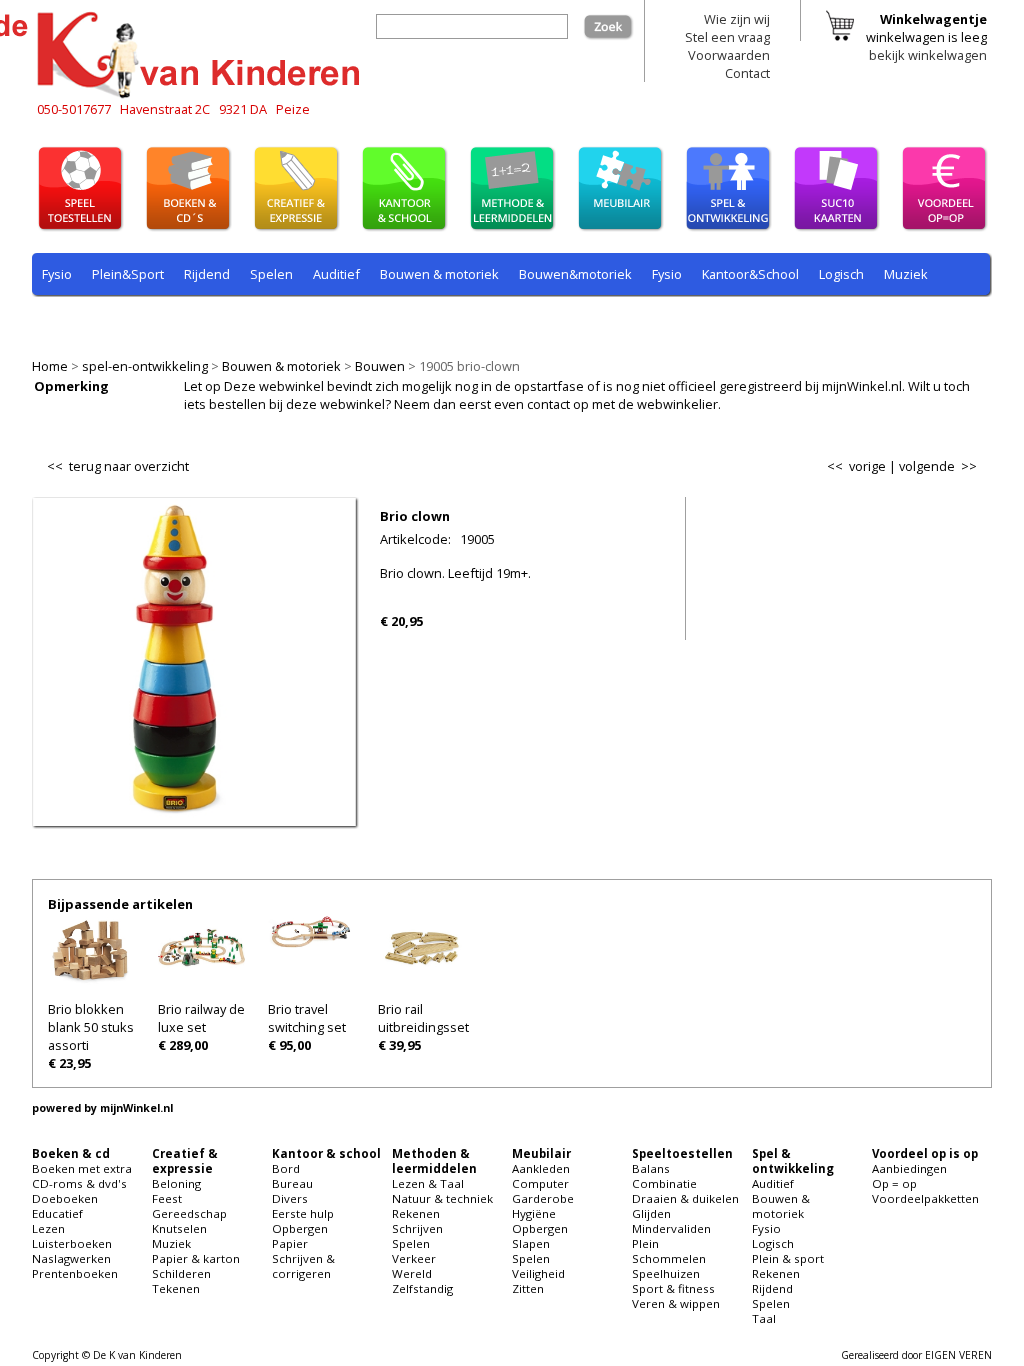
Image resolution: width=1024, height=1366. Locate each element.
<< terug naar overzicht (118, 462)
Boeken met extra (82, 1168)
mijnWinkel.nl (136, 1108)
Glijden (651, 1213)
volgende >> (938, 466)
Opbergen (300, 1228)
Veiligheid (538, 1273)
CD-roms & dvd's (79, 1183)
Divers (290, 1198)
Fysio (57, 274)
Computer (540, 1183)
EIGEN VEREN (958, 1355)
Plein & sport (80, 321)
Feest (167, 1198)
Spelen (271, 274)
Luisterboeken (72, 1243)
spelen (492, 321)
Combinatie (664, 1183)
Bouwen (380, 366)
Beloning (176, 1183)
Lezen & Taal (428, 1183)
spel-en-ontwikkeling (145, 366)
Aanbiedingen (909, 1168)
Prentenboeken (75, 1273)
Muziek (906, 274)
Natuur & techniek (442, 1198)
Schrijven (417, 1228)
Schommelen (669, 1258)
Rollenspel (312, 321)
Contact (747, 73)
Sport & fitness (673, 1288)
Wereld (412, 1273)
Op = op (894, 1183)
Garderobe (543, 1198)
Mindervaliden (671, 1228)
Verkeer (414, 1258)
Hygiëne (534, 1213)
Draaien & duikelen (685, 1198)
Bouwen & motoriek (281, 366)
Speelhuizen (666, 1273)
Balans (651, 1168)
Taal (439, 321)
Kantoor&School (750, 274)
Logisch (841, 274)
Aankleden (541, 1168)
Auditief (336, 274)
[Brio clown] (194, 813)
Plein (645, 1243)
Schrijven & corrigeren (303, 1266)
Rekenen (166, 321)
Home (50, 366)
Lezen (48, 1228)
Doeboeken (65, 1198)
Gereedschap (189, 1213)
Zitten (528, 1288)
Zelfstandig (422, 1288)
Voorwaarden (729, 55)
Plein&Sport (128, 274)
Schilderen (181, 1273)
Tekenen (176, 1288)
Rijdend (207, 274)
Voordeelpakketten (925, 1198)
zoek (619, 23)
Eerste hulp (303, 1213)
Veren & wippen (676, 1303)
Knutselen (179, 1228)
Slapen (531, 1243)
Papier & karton (196, 1258)
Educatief (57, 1213)
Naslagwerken (71, 1258)
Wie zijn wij (737, 19)
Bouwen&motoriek (575, 274)
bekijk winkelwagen (928, 55)
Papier (290, 1243)
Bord (286, 1168)
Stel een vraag (727, 37)
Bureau (292, 1183)
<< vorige (856, 466)
